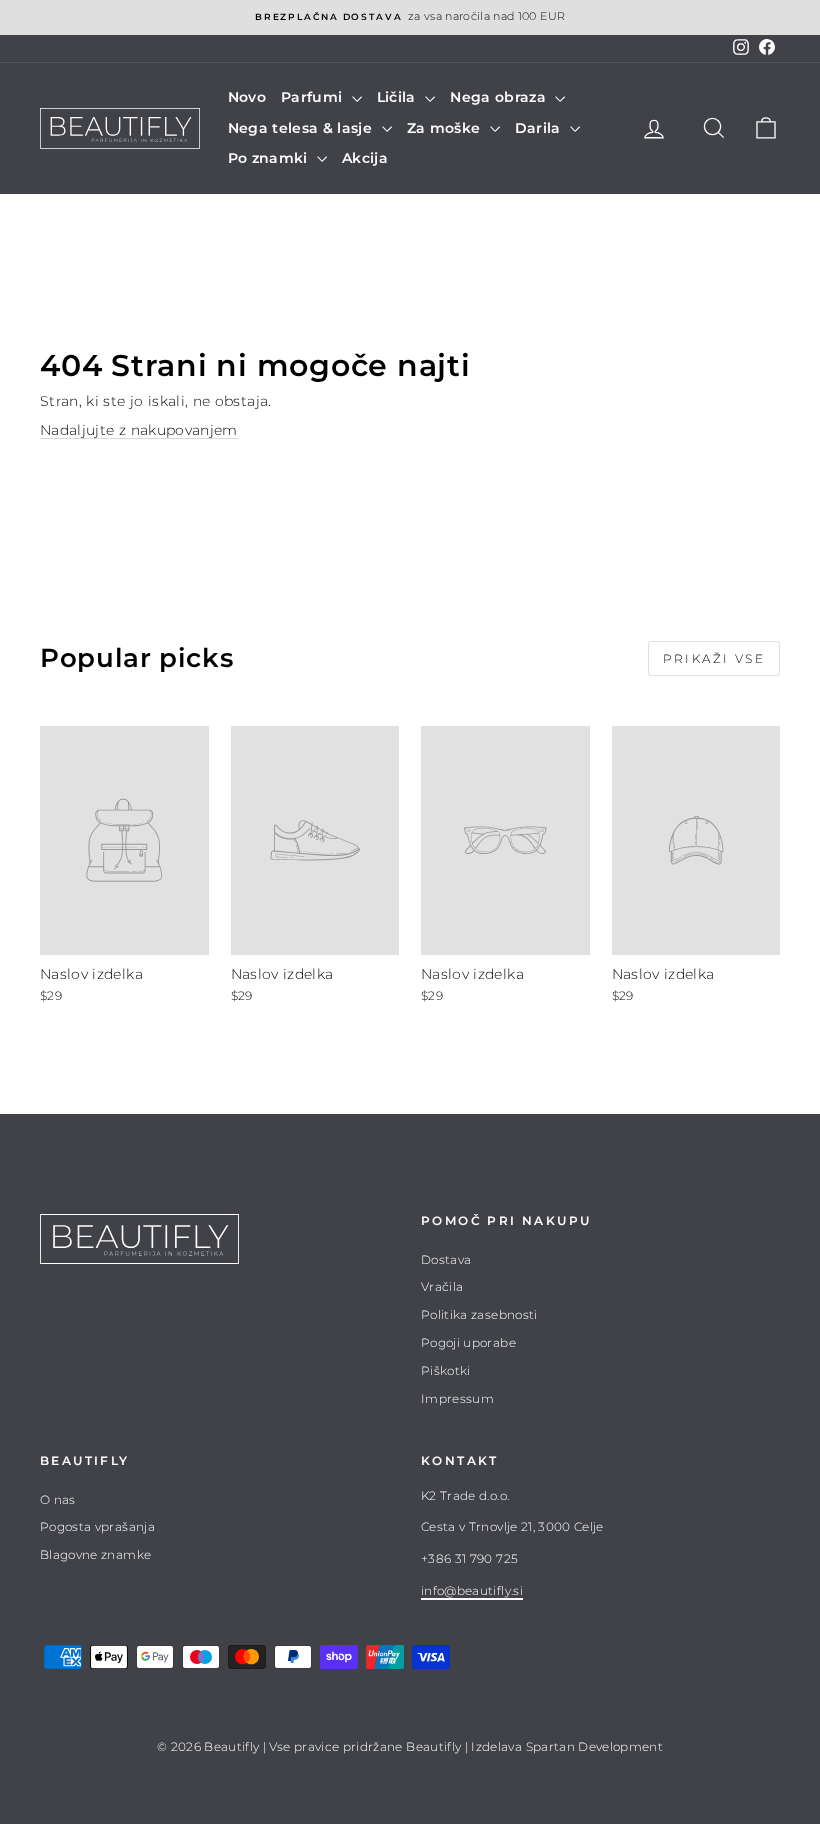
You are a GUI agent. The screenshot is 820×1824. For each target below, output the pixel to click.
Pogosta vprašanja (97, 1526)
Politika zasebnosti (479, 1314)
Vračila (442, 1286)
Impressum (457, 1398)
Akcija (365, 158)
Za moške (446, 128)
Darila (540, 128)
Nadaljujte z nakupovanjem (139, 430)
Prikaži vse (714, 658)
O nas (58, 1499)
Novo (247, 97)
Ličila (398, 97)
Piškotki (446, 1370)
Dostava (446, 1259)
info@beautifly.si (472, 1590)
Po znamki (270, 158)
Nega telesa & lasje (302, 128)
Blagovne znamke (95, 1554)
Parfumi (314, 97)
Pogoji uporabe (468, 1342)
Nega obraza (500, 97)
